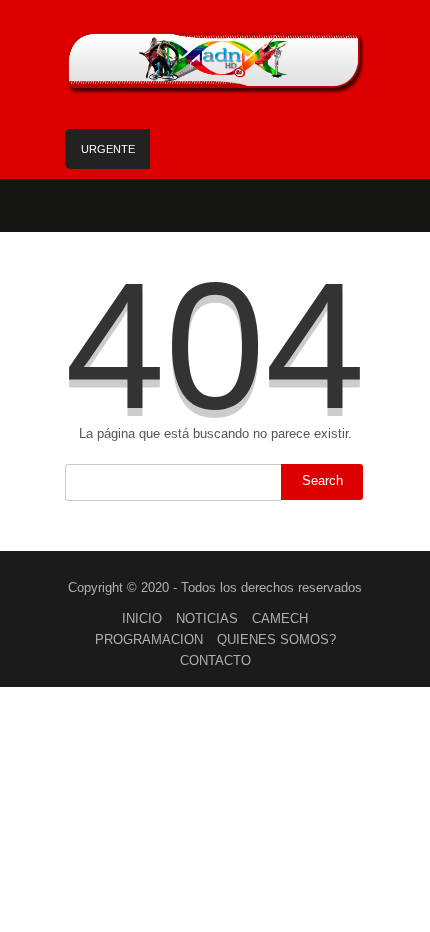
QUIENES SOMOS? (276, 639)
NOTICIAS (207, 618)
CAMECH (280, 618)
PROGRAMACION (149, 639)
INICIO (142, 618)
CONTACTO (215, 660)
